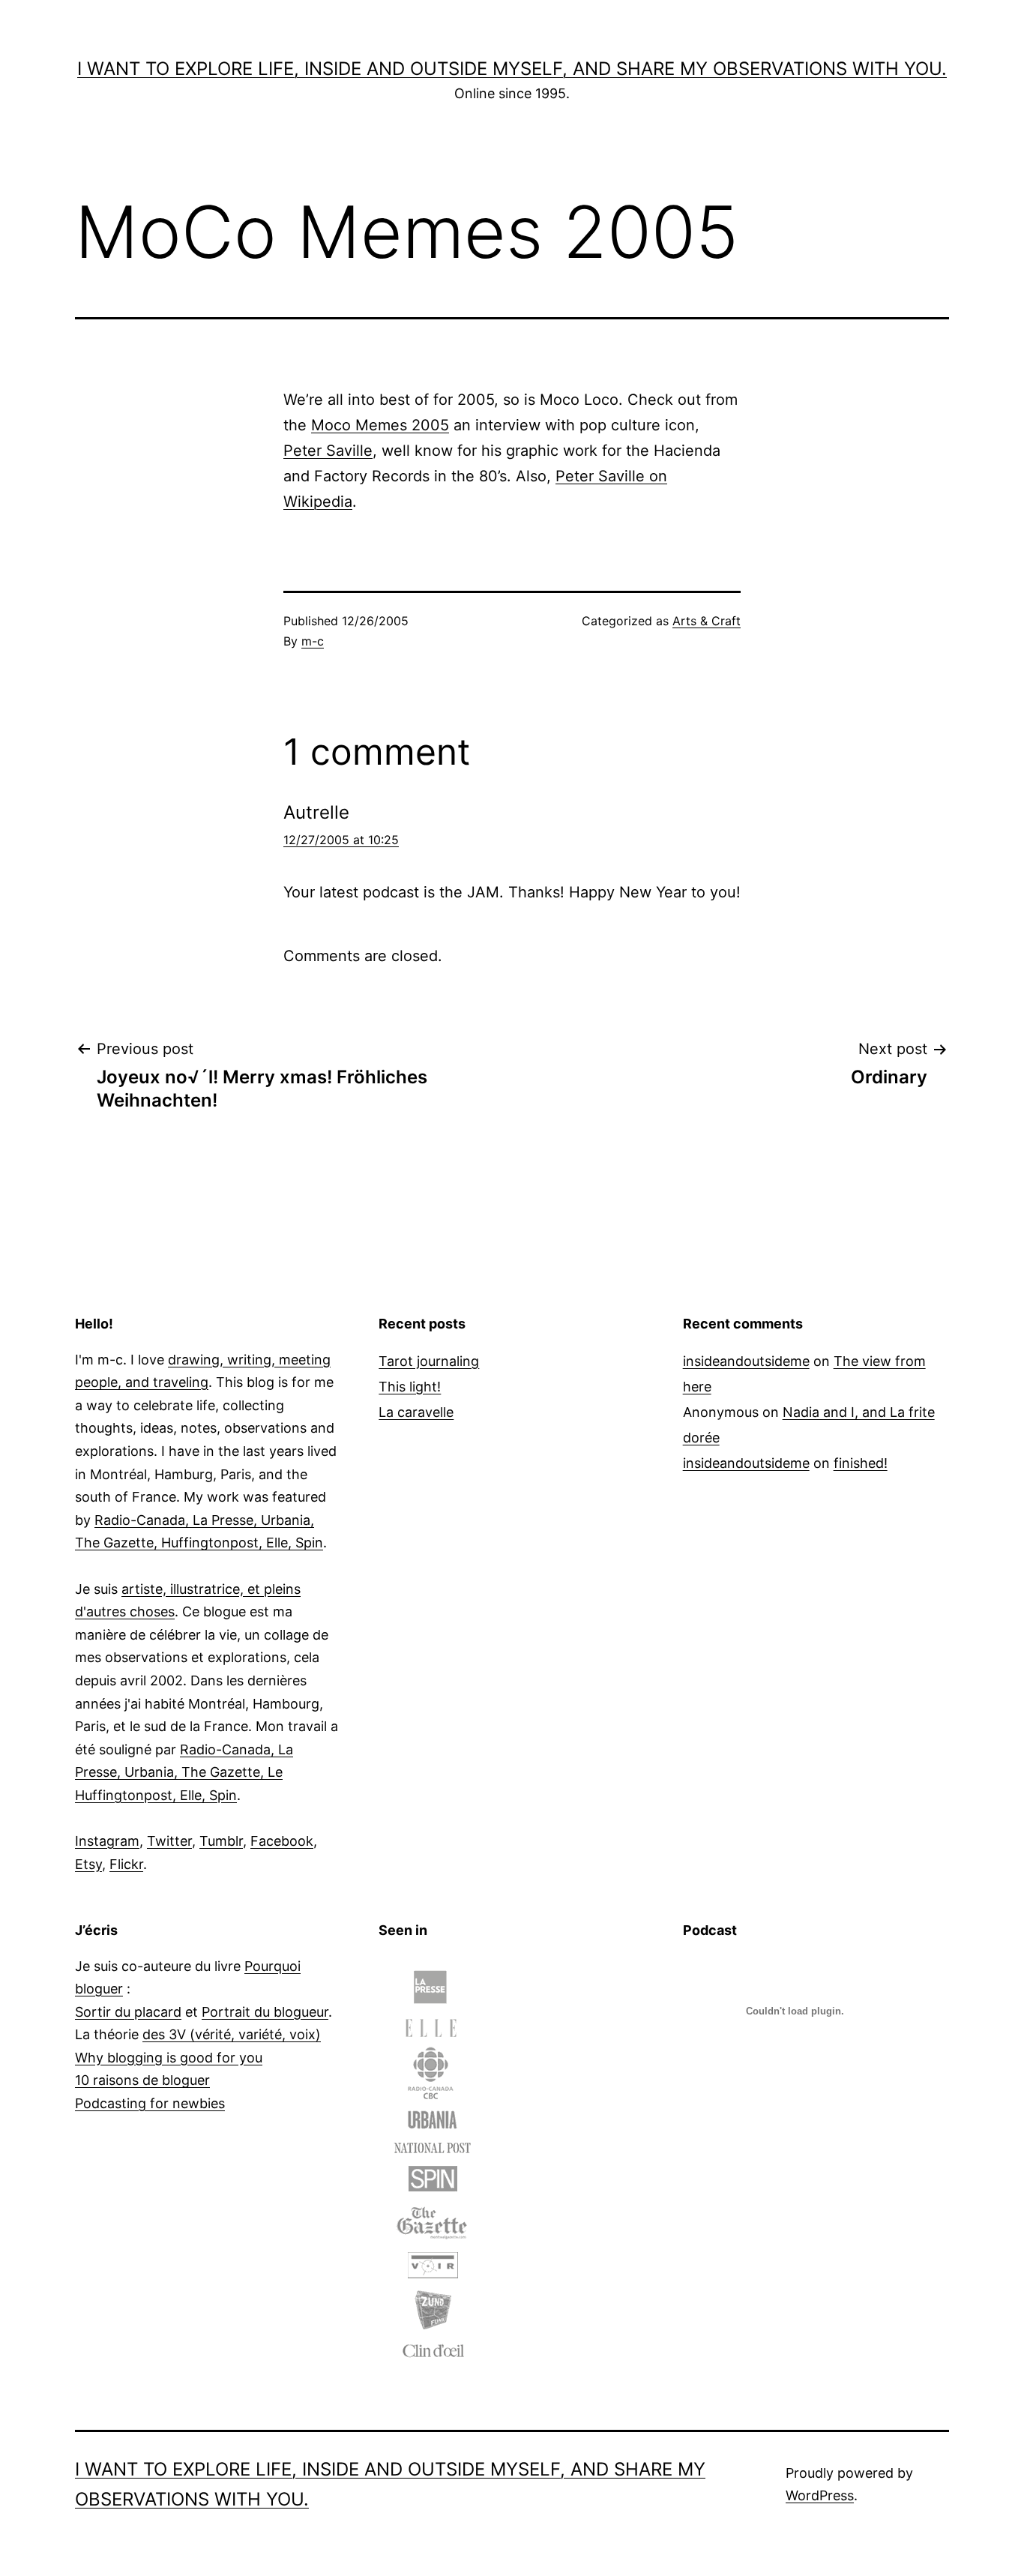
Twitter (169, 1841)
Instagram (107, 1841)
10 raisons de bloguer (142, 2080)
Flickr (126, 1864)
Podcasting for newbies (150, 2103)
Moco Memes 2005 (380, 425)
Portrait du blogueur (265, 2012)
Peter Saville (328, 451)
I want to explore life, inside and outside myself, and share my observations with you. (512, 69)
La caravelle (416, 1412)
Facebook (282, 1841)
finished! (861, 1463)
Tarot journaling (429, 1361)
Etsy (88, 1864)
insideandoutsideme (746, 1361)
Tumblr (221, 1841)
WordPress (820, 2495)
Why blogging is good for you (169, 2058)
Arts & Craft (707, 621)
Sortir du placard (128, 2012)
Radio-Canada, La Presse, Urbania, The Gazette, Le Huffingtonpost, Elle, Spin (184, 1772)
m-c (313, 641)
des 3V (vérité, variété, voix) (232, 2034)
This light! (410, 1387)
